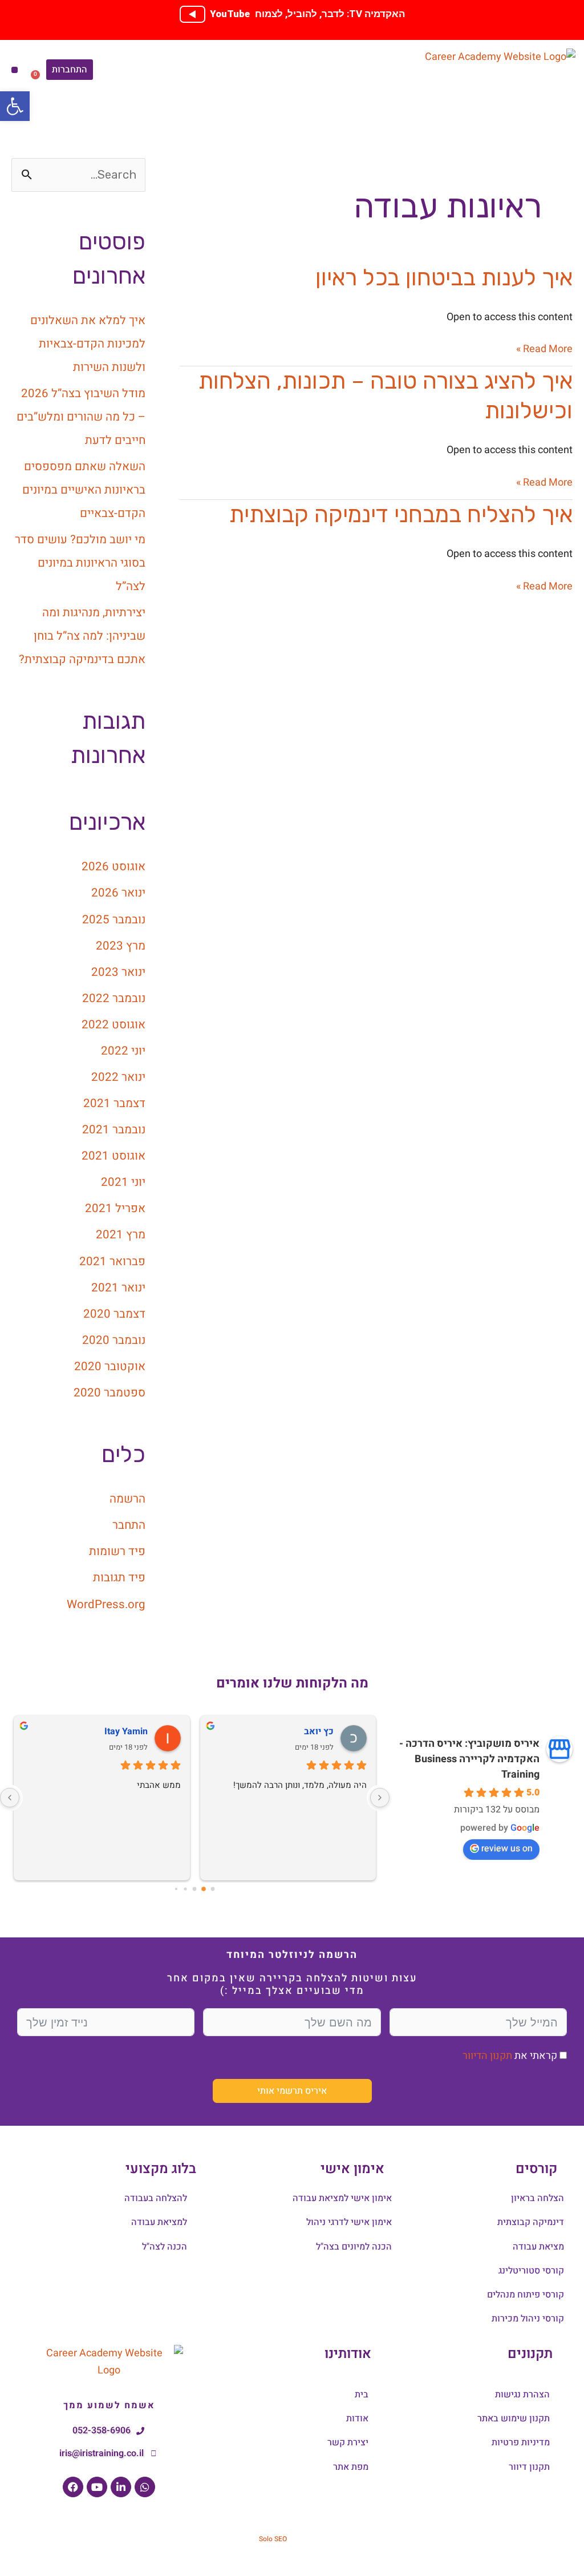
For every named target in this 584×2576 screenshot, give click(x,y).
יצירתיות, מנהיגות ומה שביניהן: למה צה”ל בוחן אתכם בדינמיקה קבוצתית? (82, 636)
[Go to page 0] (213, 1889)
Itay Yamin (126, 1731)
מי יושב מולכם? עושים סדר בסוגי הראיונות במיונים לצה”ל (80, 563)
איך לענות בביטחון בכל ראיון (444, 278)
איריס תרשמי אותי (292, 2091)
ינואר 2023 (118, 972)
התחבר (129, 1525)
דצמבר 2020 (114, 1314)
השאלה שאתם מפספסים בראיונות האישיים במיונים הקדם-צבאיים (84, 490)
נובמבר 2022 (114, 999)
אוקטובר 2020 (110, 1367)
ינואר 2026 (118, 893)
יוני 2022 (123, 1051)
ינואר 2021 (118, 1288)
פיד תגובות (119, 1578)
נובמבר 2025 (114, 920)
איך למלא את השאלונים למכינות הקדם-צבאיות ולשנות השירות (88, 344)
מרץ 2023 (121, 946)
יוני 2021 (123, 1182)
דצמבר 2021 (114, 1104)
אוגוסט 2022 (113, 1025)
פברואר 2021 (112, 1262)
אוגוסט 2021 (113, 1156)
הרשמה (127, 1499)
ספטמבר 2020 (109, 1393)
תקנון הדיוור (487, 2056)
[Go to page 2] (195, 1889)
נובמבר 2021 (114, 1130)
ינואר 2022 (118, 1077)
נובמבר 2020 (114, 1341)
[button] (15, 70)
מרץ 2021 (121, 1235)
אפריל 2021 (115, 1209)
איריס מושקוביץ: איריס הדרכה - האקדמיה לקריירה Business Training (469, 1759)
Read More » (544, 349)
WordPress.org (106, 1605)
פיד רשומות (117, 1552)
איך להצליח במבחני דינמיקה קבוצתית (401, 514)
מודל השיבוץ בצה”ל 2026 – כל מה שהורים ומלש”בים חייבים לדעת (81, 417)
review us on (507, 1848)
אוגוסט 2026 (113, 867)
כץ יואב (319, 1731)
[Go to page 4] (176, 1889)
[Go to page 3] (186, 1889)
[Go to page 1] (204, 1889)
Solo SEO (273, 2539)
